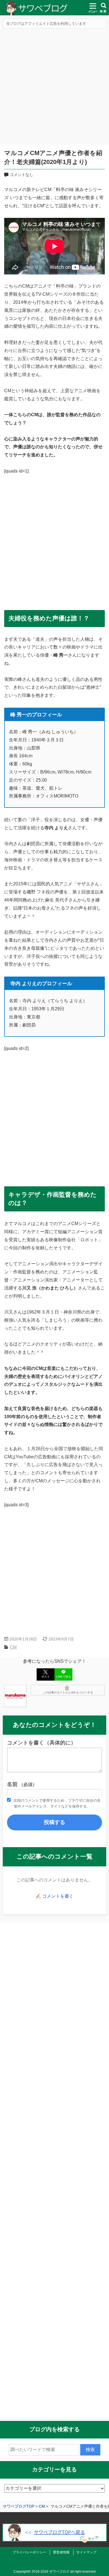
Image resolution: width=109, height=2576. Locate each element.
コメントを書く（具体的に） (42, 1743)
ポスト (46, 1677)
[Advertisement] (54, 87)
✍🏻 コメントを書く (54, 1896)
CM (13, 1647)
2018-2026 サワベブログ (50, 2572)
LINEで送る (64, 1677)
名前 (22, 1784)
